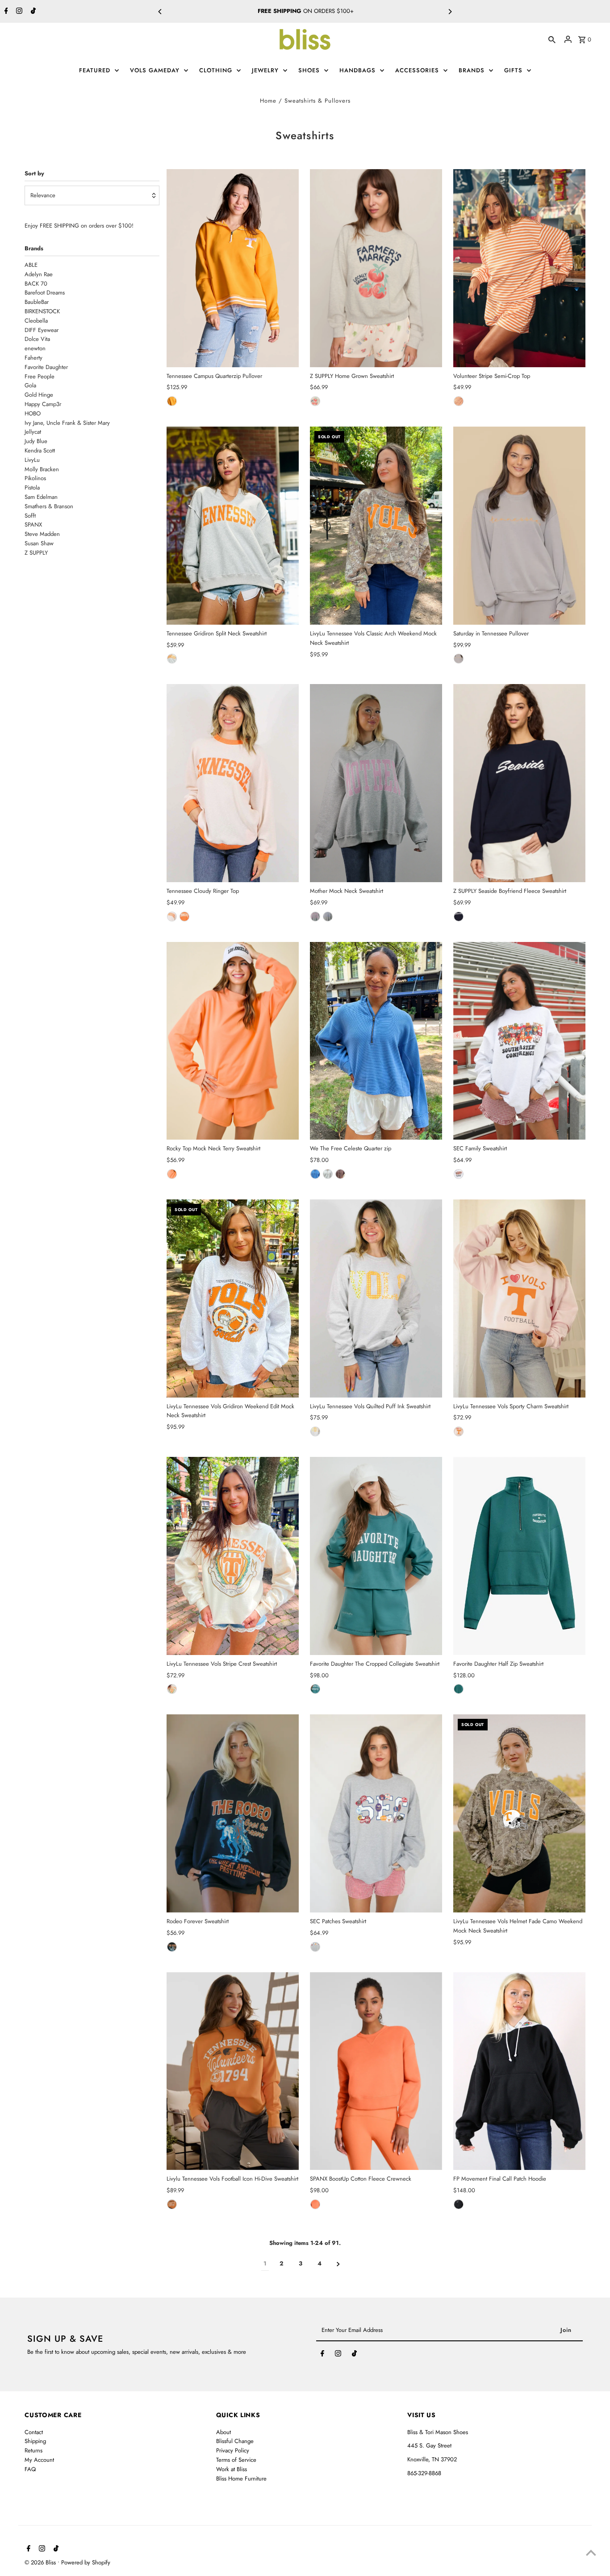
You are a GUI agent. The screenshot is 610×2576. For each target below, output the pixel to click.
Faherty (33, 358)
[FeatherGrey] (315, 401)
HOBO (336, 11)
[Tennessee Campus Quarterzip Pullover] (233, 268)
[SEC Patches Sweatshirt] (376, 1813)
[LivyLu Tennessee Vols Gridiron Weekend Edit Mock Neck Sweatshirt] (233, 1298)
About (224, 2432)
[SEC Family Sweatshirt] (519, 1041)
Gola (30, 385)
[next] (338, 2264)
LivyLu (32, 460)
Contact (34, 2432)
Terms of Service (236, 2460)
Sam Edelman (41, 497)
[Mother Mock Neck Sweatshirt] (376, 783)
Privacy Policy (233, 2450)
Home (268, 101)
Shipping (35, 2441)
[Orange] (172, 401)
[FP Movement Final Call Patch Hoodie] (519, 2071)
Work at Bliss (232, 2469)
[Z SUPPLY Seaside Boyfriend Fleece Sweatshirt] (519, 783)
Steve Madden (42, 534)
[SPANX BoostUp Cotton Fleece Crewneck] (376, 2071)
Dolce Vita (37, 339)
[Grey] (459, 659)
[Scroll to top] (591, 2553)
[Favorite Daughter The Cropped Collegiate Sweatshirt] (376, 1556)
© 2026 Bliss (41, 2562)
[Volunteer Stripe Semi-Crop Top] (519, 268)
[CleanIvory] (328, 1174)
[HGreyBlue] (328, 917)
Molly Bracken (42, 469)
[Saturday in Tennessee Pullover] (519, 526)
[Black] (172, 1947)
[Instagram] (18, 12)
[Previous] (160, 12)
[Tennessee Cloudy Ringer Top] (233, 783)
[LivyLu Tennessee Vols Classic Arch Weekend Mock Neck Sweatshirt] (376, 526)
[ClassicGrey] (315, 1947)
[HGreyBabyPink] (315, 917)
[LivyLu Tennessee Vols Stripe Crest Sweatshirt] (233, 1556)
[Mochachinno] (340, 1174)
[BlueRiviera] (315, 1174)
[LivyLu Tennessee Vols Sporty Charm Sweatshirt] (519, 1298)
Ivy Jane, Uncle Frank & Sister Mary (67, 423)
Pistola (32, 487)
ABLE (31, 265)
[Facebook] (5, 12)
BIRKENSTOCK (42, 311)
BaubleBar (37, 302)
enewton (35, 348)
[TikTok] (32, 12)
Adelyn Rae (39, 274)
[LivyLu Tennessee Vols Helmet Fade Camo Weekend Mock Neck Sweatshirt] (519, 1813)
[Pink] (459, 1431)
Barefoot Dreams (45, 292)
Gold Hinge (39, 395)
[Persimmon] (315, 2204)
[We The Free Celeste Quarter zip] (376, 1041)
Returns (33, 2450)
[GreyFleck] (459, 1174)
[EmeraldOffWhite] (315, 1689)
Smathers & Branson (49, 506)
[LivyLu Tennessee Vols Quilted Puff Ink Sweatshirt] (376, 1298)
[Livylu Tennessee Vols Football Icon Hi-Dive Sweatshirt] (233, 2071)
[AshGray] (315, 1431)
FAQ (30, 2469)
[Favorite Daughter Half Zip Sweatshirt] (519, 1556)
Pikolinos (35, 478)
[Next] (450, 12)
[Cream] (172, 917)
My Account (39, 2460)
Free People (40, 376)
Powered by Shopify (86, 2562)
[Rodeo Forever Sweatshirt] (233, 1813)
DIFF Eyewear (42, 330)
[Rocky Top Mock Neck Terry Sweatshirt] (233, 1041)
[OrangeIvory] (459, 401)
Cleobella (36, 321)
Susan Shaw (39, 543)
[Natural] (172, 1689)
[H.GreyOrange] (172, 659)
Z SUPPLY (36, 553)
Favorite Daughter (46, 367)
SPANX (33, 525)
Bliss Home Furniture (241, 2479)
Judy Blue (36, 441)
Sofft (30, 516)
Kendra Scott (40, 450)
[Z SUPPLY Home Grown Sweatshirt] (376, 268)
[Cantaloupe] (172, 1174)
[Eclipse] (459, 917)
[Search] (552, 39)
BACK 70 (36, 284)
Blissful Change (235, 2441)
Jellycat (33, 432)
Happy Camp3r (43, 404)
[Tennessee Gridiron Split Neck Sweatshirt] (233, 526)
